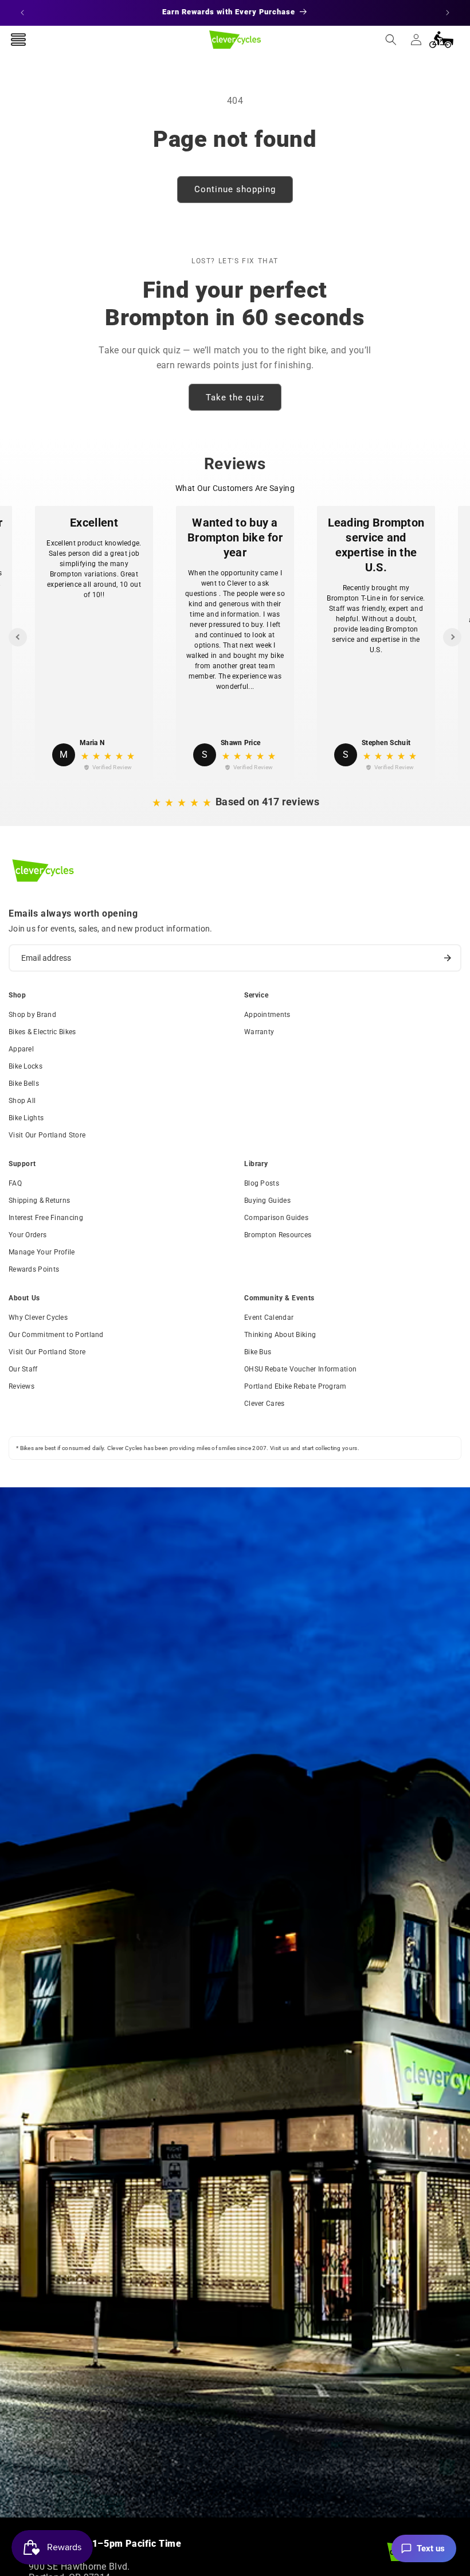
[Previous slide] (18, 637)
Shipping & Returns (39, 1201)
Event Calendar (269, 1318)
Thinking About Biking (280, 1335)
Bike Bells (24, 1084)
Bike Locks (26, 1066)
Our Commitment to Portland (56, 1335)
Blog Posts (262, 1183)
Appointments (267, 1015)
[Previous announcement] (22, 13)
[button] (391, 40)
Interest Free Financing (46, 1218)
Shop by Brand (32, 1015)
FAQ (15, 1183)
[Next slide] (452, 637)
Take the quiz (235, 397)
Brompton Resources (278, 1235)
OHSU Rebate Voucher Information (300, 1369)
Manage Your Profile (42, 1252)
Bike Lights (26, 1118)
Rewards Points (34, 1269)
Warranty (259, 1032)
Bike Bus (258, 1352)
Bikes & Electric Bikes (42, 1032)
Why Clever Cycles (38, 1318)
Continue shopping (235, 189)
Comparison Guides (276, 1218)
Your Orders (28, 1235)
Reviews (21, 1386)
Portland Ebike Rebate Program (295, 1386)
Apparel (21, 1049)
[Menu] (18, 40)
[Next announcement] (448, 13)
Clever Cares (265, 1404)
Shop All (22, 1101)
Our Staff (23, 1369)
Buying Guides (267, 1201)
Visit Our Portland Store (47, 1135)
